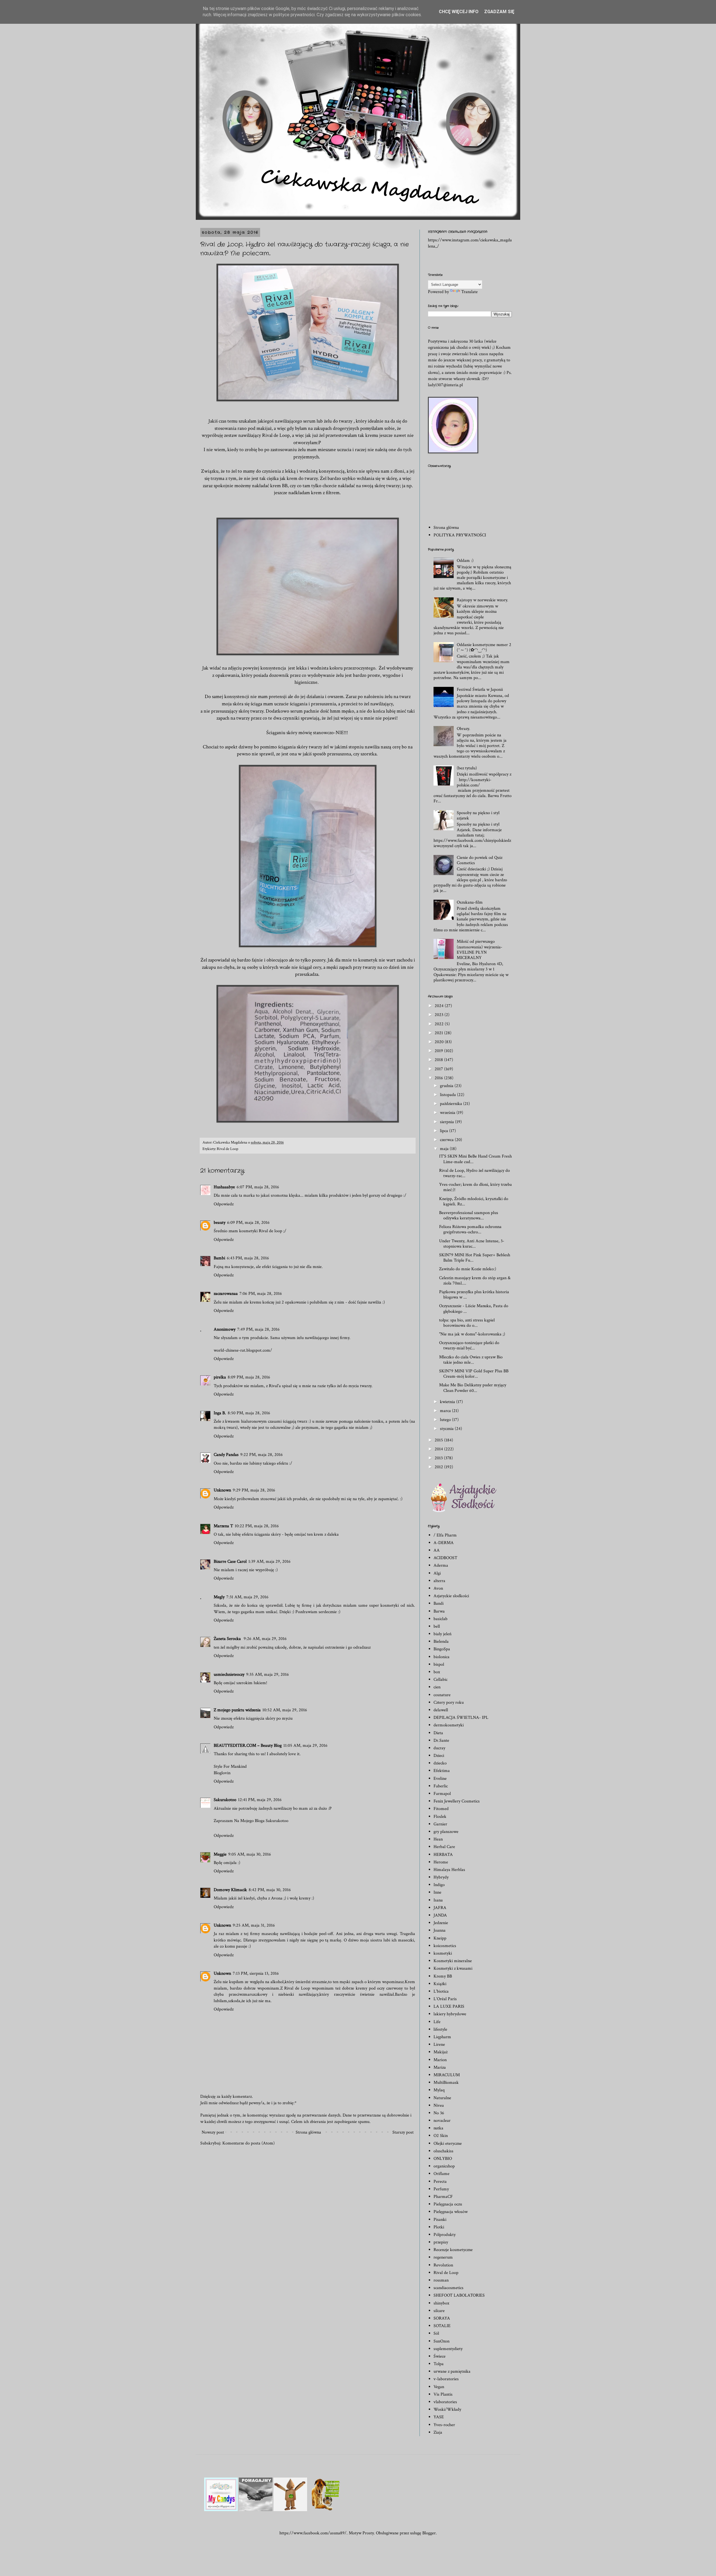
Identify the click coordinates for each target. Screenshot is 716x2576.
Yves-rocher (444, 2425)
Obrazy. (463, 729)
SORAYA (442, 2318)
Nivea (439, 2105)
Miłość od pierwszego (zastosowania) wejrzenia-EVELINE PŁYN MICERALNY (480, 950)
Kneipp (440, 1938)
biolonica (441, 1657)
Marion (440, 2060)
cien (437, 1687)
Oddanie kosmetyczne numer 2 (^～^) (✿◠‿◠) (484, 647)
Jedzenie (441, 1923)
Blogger (429, 2533)
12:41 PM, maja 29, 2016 (260, 1800)
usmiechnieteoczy (229, 1674)
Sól (436, 2333)
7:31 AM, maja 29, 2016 (247, 1597)
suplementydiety (448, 2349)
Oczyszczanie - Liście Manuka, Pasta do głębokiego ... (474, 1309)
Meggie (220, 1854)
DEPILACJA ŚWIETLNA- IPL (461, 1718)
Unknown (222, 1490)
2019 (439, 1051)
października (452, 1104)
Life (437, 2022)
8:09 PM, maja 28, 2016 (249, 1377)
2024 (440, 1006)
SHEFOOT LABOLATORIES (459, 2295)
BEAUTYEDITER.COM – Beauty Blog (248, 1746)
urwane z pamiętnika (452, 2371)
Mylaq (439, 2090)
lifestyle (440, 2029)
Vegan (439, 2387)
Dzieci (439, 1756)
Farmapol (442, 1794)
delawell (441, 1710)
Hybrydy (441, 1877)
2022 (440, 1024)
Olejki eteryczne (448, 2143)
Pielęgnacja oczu (448, 2204)
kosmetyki (443, 1953)
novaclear (442, 2121)
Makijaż (441, 2052)
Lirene (439, 2044)
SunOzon (441, 2341)
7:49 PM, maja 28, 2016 (258, 1329)
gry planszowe (446, 1832)
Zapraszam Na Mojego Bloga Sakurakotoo (251, 1821)
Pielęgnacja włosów (451, 2212)
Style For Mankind (230, 1767)
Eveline (440, 1779)
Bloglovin (222, 1773)
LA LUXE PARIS (449, 2006)
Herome (441, 1862)
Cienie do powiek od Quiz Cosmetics (480, 860)
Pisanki (440, 2220)
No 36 (439, 2113)
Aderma (441, 1565)
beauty (220, 1223)
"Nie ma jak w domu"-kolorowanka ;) (472, 1334)
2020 (440, 1042)
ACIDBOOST (445, 1558)
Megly (219, 1597)
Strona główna (308, 2132)
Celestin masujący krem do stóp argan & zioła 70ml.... (475, 1281)
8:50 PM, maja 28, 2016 (249, 1413)
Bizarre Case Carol (230, 1562)
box (437, 1672)
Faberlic (441, 1786)
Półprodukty (445, 2235)
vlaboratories (445, 2402)
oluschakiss (443, 2151)
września (448, 1113)
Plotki (439, 2227)
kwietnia (448, 1402)
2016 (439, 1078)
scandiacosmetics (448, 2288)
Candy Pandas (226, 1455)
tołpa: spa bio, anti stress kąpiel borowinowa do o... (467, 1323)
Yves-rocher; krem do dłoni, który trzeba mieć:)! (475, 1187)
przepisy (441, 2242)
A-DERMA (444, 1543)
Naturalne (442, 2098)
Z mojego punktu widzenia (237, 1710)
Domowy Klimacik (230, 1890)
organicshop (444, 2166)
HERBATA (443, 1855)
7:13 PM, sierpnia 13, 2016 (256, 1973)
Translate (469, 292)
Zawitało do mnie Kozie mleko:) (468, 1269)
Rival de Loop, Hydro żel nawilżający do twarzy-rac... (474, 1173)
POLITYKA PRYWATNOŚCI (460, 535)
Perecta (440, 2182)
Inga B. (220, 1413)
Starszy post (403, 2132)
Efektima (442, 1771)
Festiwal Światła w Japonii (480, 690)
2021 (439, 1033)
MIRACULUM (447, 2075)
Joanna (440, 1930)
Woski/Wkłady (447, 2409)
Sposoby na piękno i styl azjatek (478, 816)
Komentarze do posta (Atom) (249, 2143)
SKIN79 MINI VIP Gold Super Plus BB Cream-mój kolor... (474, 1374)
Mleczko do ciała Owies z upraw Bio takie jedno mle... (471, 1360)
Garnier (440, 1824)
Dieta (438, 1733)
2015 (439, 1440)
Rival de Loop (228, 1149)
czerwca (447, 1140)
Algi (437, 1573)
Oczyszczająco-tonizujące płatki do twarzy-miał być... (469, 1345)
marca (446, 1411)
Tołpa (439, 2364)
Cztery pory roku (449, 1702)
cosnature (442, 1695)
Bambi (219, 1258)
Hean (438, 1839)
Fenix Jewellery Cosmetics (457, 1801)
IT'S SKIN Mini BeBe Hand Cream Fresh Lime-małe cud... (475, 1159)
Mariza (440, 2067)
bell (437, 1626)
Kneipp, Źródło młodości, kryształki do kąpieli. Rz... (474, 1201)
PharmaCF (443, 2197)
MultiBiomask (446, 2083)
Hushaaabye (224, 1187)
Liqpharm (442, 2037)
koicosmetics (445, 1946)
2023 (440, 1015)
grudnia (447, 1086)
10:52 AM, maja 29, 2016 (285, 1710)
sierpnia (447, 1122)
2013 (439, 1458)
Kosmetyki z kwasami (453, 1968)
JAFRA (440, 1908)
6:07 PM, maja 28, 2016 (258, 1187)
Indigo (439, 1885)
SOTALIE (442, 2326)
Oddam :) (465, 561)
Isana (438, 1900)
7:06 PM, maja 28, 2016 (261, 1294)
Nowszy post (213, 2132)
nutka (438, 2128)
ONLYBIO (443, 2159)
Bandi (439, 1603)
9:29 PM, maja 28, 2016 (254, 1490)
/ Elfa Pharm (445, 1535)
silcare (439, 2311)
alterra (439, 1581)
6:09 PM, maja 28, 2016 (248, 1223)
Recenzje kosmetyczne (453, 2250)
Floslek (440, 1817)
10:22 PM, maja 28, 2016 (257, 1526)
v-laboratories (446, 2379)
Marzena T (223, 1526)
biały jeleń (442, 1634)
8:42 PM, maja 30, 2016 (270, 1890)
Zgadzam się (499, 12)
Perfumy (441, 2189)
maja (445, 1149)
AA (437, 1550)
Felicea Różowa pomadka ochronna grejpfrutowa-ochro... (470, 1229)
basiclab (441, 1619)
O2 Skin (441, 2136)
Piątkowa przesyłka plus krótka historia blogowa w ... (474, 1295)
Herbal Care (444, 1847)
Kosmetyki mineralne (453, 1961)
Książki (440, 1984)
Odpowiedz (224, 1204)
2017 (439, 1069)
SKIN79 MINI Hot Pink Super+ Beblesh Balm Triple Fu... (475, 1258)
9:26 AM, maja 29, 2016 (265, 1639)
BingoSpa (442, 1649)
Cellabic (441, 1680)
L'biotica (441, 1991)
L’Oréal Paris (445, 1999)
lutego (446, 1420)
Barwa (439, 1611)
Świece (440, 2356)
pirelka (220, 1377)
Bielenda (441, 1641)
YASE (439, 2417)
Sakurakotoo (225, 1800)
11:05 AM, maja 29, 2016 (305, 1746)
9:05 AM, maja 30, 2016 (250, 1854)
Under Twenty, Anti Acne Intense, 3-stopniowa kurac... (472, 1244)
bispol (439, 1664)
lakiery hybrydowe (450, 2014)
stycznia (447, 1429)
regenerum (443, 2257)
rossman (441, 2280)
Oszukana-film (470, 902)
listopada (448, 1095)
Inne (437, 1892)
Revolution (443, 2265)
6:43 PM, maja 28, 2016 (248, 1258)
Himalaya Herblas (449, 1870)
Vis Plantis (443, 2394)
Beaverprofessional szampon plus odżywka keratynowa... (469, 1215)
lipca (445, 1131)
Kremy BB (443, 1976)
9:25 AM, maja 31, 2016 (254, 1925)
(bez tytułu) (467, 768)
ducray (439, 1748)
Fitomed (441, 1809)
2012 (439, 1467)
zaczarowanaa (226, 1294)
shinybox (441, 2303)
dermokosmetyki (449, 1725)
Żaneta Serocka (228, 1639)
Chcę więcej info (459, 12)
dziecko (440, 1763)
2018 (439, 1060)
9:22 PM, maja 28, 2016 (262, 1455)
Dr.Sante (441, 1740)
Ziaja (438, 2432)
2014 (439, 1449)
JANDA (440, 1915)
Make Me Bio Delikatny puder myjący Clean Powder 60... (473, 1388)
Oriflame (441, 2174)
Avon (438, 1588)
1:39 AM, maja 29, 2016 (269, 1562)
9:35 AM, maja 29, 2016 (268, 1674)
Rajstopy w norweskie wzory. (482, 600)
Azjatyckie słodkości (451, 1596)
